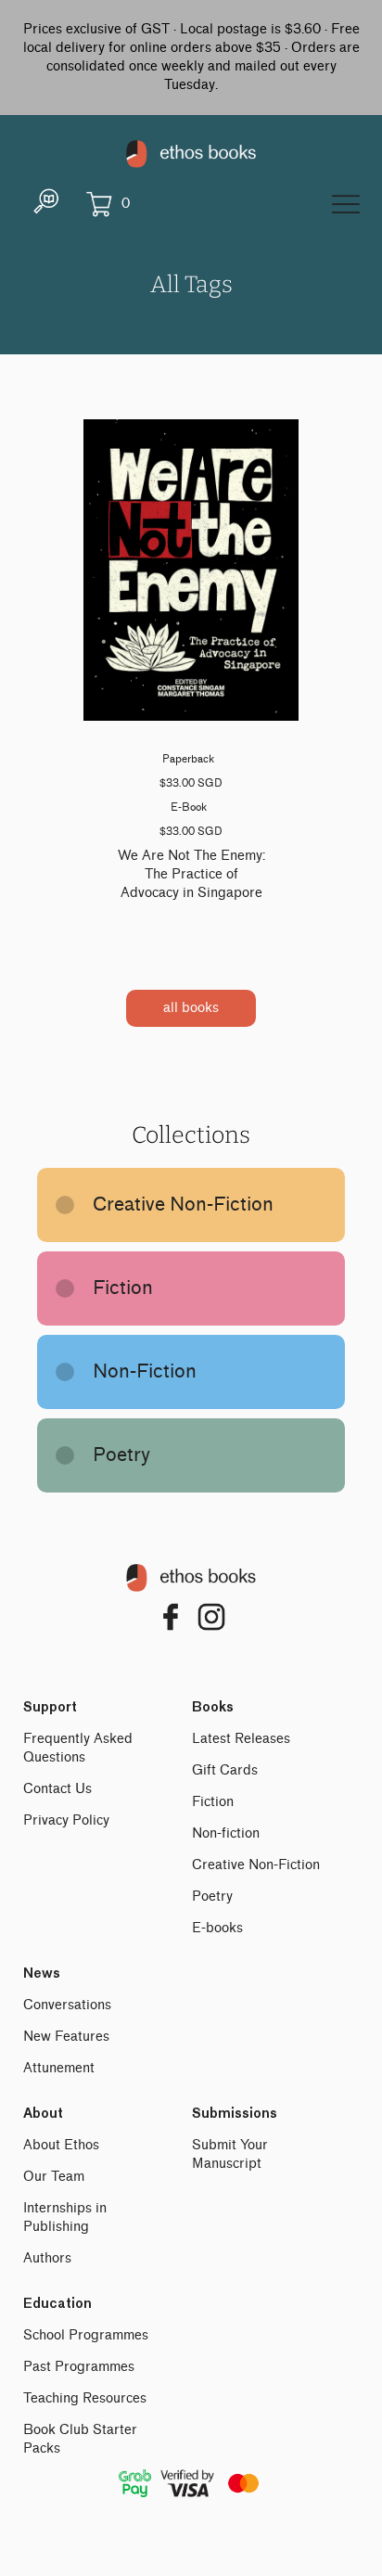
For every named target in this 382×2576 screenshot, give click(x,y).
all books (191, 1008)
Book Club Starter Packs (80, 2439)
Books (213, 1708)
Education (57, 2304)
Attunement (59, 2068)
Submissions (235, 2114)
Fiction (213, 1802)
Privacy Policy (66, 1820)
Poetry (212, 1897)
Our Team (54, 2177)
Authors (47, 2258)
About (43, 2114)
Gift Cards (225, 1770)
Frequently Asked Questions (78, 1748)
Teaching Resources (85, 2398)
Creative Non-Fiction (256, 1865)
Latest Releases (241, 1739)
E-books (217, 1928)
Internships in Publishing (65, 2217)
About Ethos (61, 2145)
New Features (66, 2037)
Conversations (67, 2005)
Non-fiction (226, 1833)
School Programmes (86, 2335)
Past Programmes (79, 2367)
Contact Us (57, 1789)
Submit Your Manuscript (230, 2154)
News (42, 1974)
